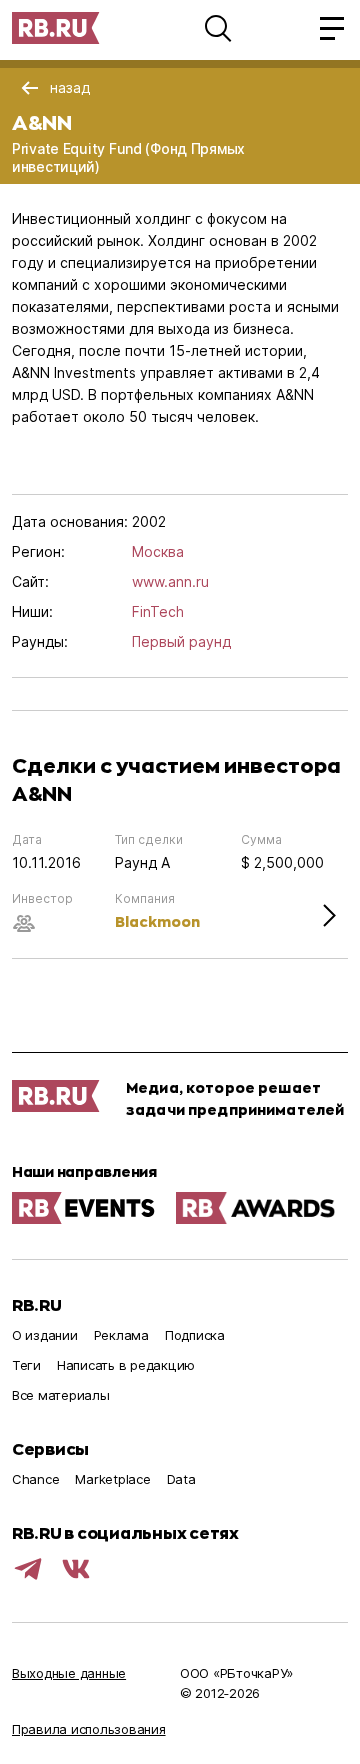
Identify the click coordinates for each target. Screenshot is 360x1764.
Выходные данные (69, 1673)
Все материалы (61, 1395)
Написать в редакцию (126, 1365)
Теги (26, 1365)
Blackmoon (157, 921)
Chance (35, 1479)
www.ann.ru (170, 581)
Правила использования (89, 1729)
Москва (158, 551)
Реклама (121, 1335)
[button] (218, 28)
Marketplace (112, 1479)
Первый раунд (181, 641)
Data (181, 1479)
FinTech (158, 611)
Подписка (195, 1335)
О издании (45, 1335)
